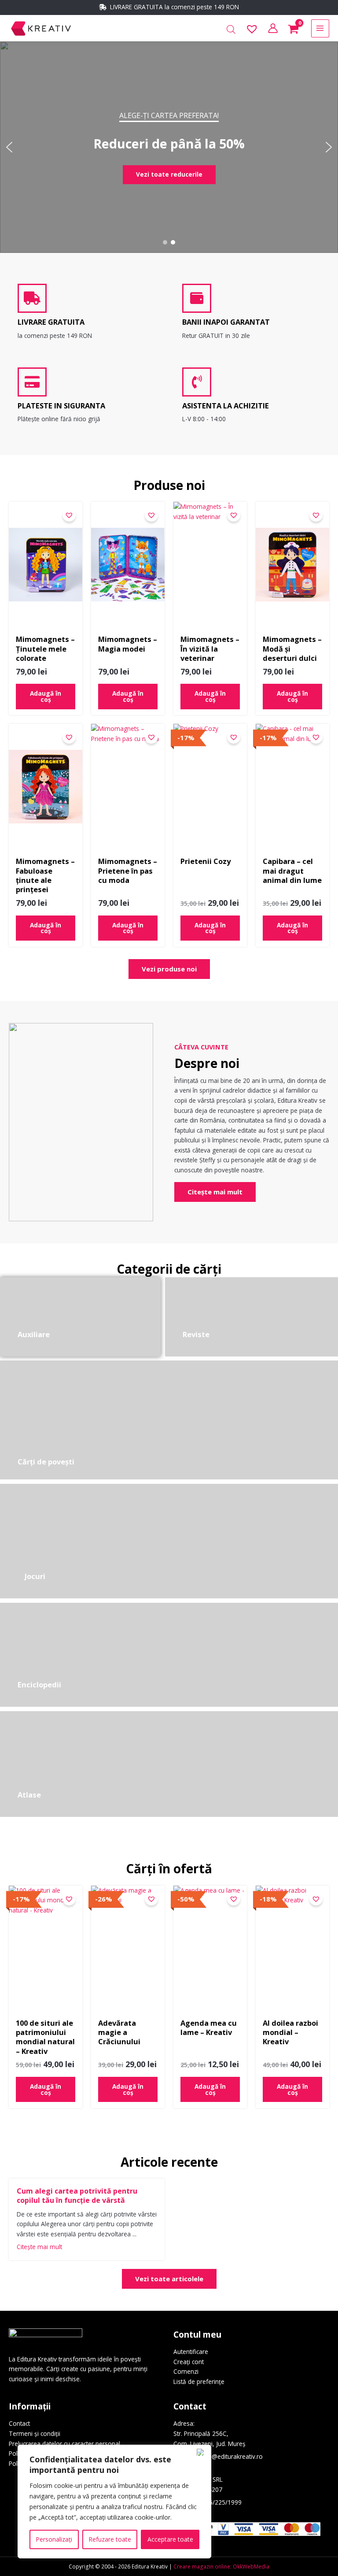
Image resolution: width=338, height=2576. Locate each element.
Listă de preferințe (199, 2381)
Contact (19, 2423)
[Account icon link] (273, 28)
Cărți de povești (46, 1462)
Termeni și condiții (35, 2433)
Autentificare (191, 2352)
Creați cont (189, 2362)
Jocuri (35, 1576)
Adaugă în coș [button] (46, 696)
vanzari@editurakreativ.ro (227, 2456)
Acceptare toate (170, 2539)
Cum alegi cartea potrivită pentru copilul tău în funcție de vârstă (77, 2196)
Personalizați (54, 2539)
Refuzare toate (110, 2539)
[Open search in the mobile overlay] (231, 30)
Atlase (29, 1795)
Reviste (196, 1334)
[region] (114, 2502)
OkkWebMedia (251, 2566)
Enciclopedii (39, 1685)
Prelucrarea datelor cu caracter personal (64, 2444)
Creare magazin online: (202, 2566)
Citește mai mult (39, 2247)
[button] (9, 147)
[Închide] (202, 2452)
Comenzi (186, 2371)
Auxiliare (34, 1334)
